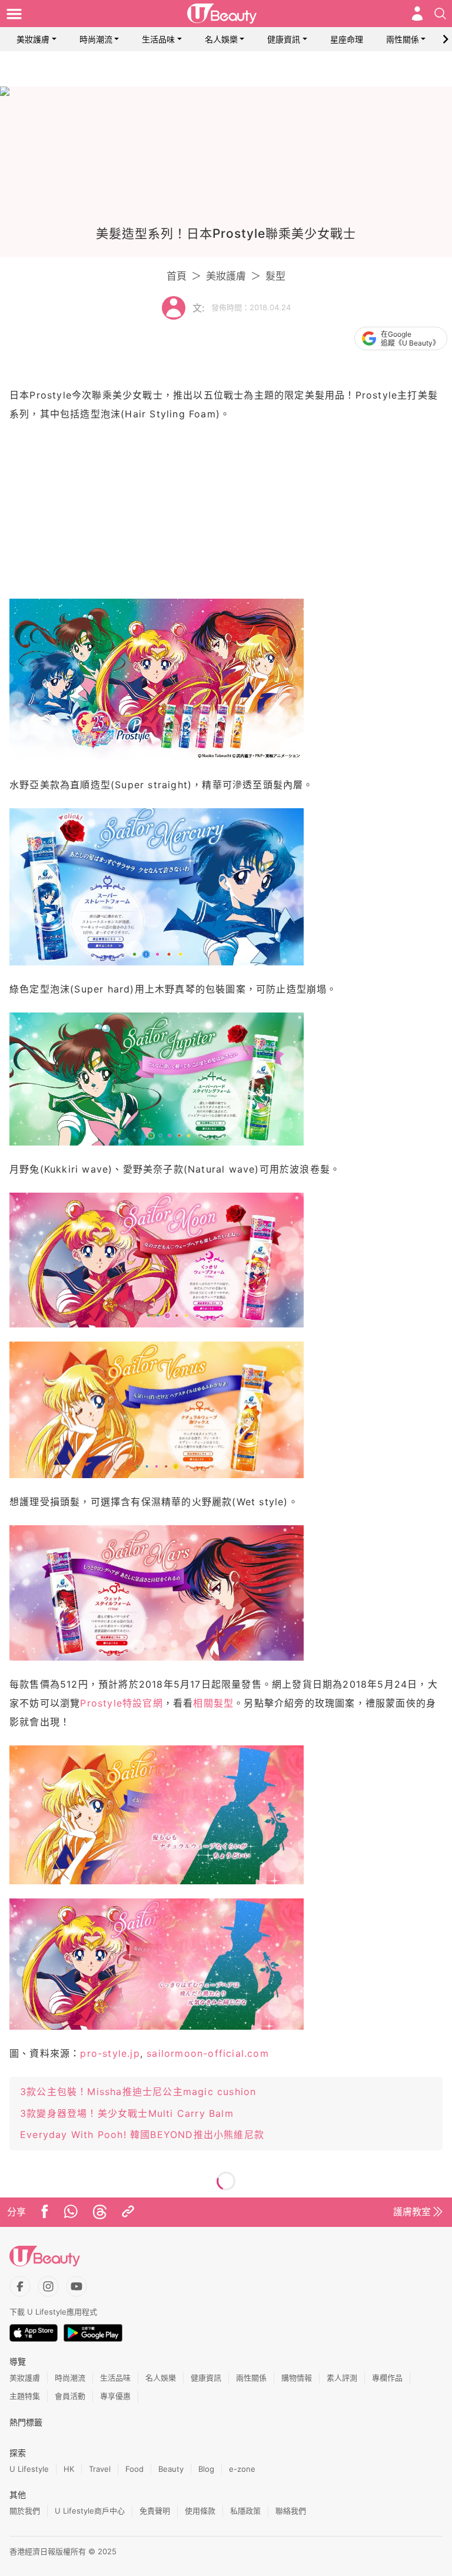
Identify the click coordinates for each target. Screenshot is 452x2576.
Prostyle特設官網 (121, 1703)
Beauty (171, 2469)
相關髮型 (213, 1703)
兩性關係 (403, 39)
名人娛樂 (221, 39)
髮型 (275, 276)
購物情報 (297, 2378)
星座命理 (347, 39)
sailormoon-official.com (208, 2053)
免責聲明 (155, 2511)
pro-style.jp (110, 2053)
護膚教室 (412, 2212)
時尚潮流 (96, 39)
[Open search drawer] (440, 14)
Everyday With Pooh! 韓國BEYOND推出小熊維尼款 (142, 2135)
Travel (100, 2469)
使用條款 (200, 2511)
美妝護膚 (33, 39)
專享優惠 (115, 2396)
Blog (206, 2469)
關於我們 (25, 2511)
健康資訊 (284, 39)
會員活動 (70, 2396)
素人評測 (342, 2378)
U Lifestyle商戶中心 (90, 2511)
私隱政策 (245, 2511)
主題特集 (25, 2396)
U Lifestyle (29, 2469)
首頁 (177, 276)
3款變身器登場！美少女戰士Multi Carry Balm (127, 2113)
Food (134, 2469)
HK (69, 2469)
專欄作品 (387, 2378)
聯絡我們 (291, 2511)
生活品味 (158, 39)
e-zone (242, 2469)
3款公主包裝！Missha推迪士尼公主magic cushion (138, 2092)
